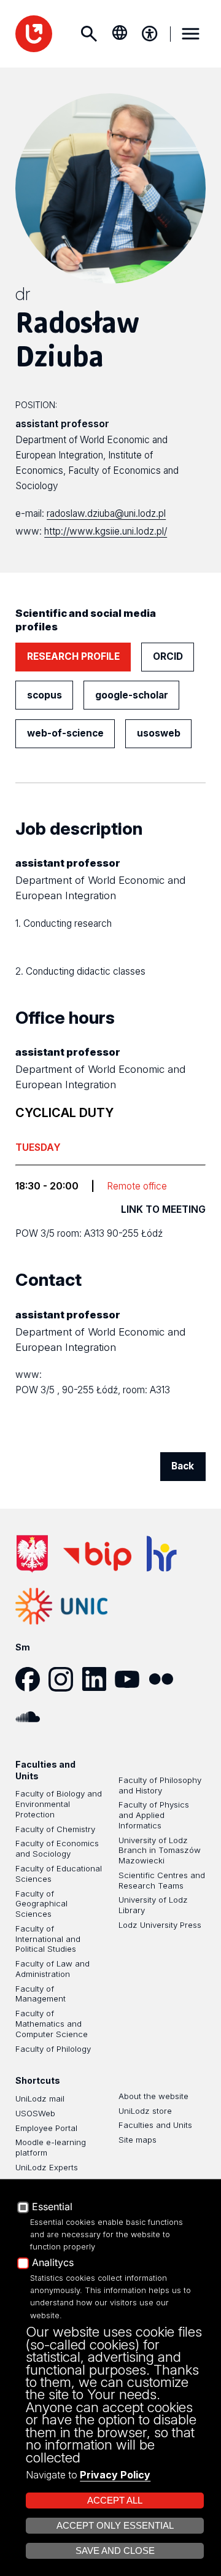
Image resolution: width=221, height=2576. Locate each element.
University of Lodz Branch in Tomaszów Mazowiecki (160, 1851)
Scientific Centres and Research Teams (162, 1880)
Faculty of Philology (53, 2049)
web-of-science (65, 733)
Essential (52, 2207)
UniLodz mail (40, 2098)
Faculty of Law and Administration (52, 1969)
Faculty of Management (41, 1994)
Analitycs (53, 2263)
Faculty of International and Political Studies (48, 1939)
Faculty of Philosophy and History (160, 1785)
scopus (45, 695)
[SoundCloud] (32, 1717)
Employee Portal (46, 2128)
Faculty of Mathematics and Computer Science (52, 2024)
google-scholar (132, 695)
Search (89, 34)
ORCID (168, 656)
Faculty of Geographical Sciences (41, 1904)
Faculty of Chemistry (55, 1829)
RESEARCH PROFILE (73, 656)
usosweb (159, 733)
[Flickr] (165, 1679)
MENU (191, 34)
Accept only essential (115, 2526)
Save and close (115, 2551)
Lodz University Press (160, 1925)
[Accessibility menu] (150, 34)
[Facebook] (32, 1679)
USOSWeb (35, 2113)
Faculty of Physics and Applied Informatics (154, 1815)
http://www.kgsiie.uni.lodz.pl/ (106, 531)
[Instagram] (65, 1679)
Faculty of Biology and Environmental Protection (59, 1804)
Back (183, 1466)
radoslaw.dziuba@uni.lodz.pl (106, 513)
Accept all (115, 2501)
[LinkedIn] (98, 1679)
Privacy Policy (115, 2475)
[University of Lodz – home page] (34, 34)
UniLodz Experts (47, 2167)
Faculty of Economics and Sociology (57, 1848)
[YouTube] (131, 1679)
